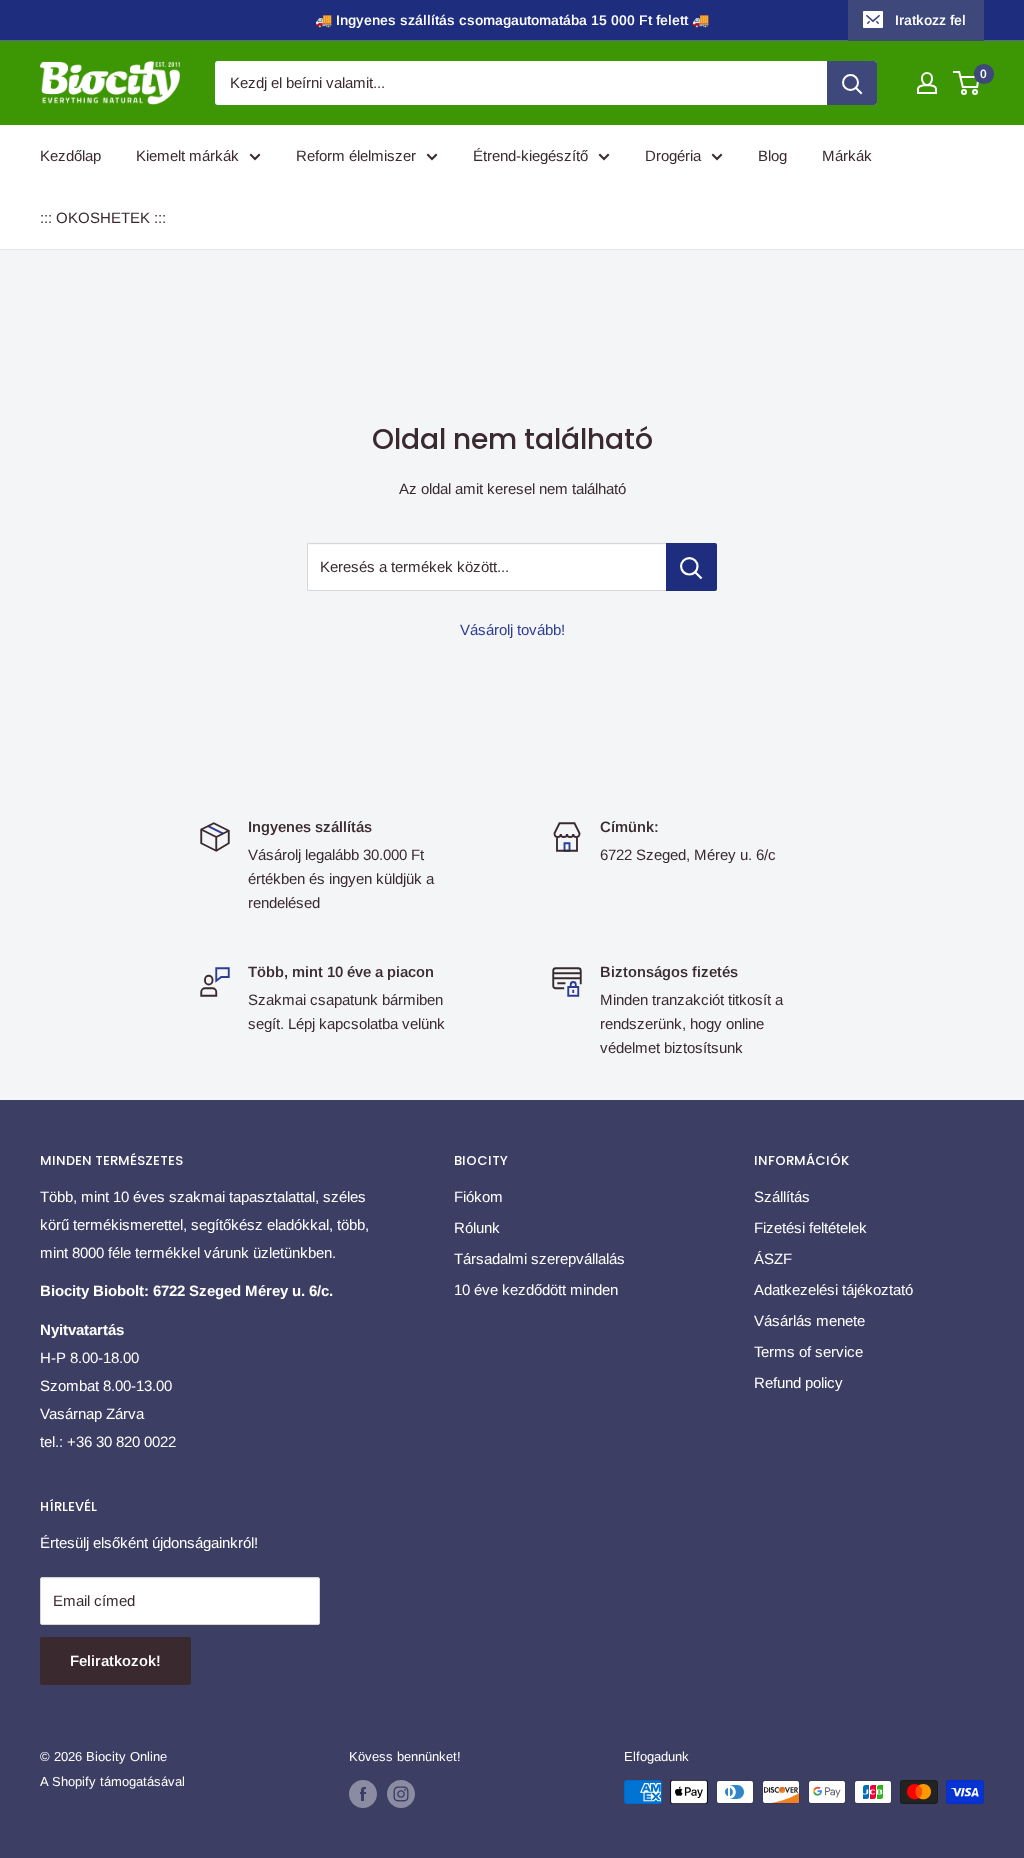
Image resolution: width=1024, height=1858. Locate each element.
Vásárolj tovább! (512, 629)
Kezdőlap (70, 155)
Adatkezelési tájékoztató (833, 1289)
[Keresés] (852, 83)
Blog (772, 155)
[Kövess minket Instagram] (401, 1794)
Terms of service (808, 1351)
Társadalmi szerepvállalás (539, 1258)
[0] (967, 83)
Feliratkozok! (115, 1660)
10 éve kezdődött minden (536, 1289)
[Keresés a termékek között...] (691, 567)
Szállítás (782, 1196)
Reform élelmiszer (356, 155)
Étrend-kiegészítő (530, 155)
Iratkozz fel (930, 20)
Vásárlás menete (809, 1320)
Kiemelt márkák (187, 155)
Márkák (847, 155)
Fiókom (478, 1196)
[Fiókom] (927, 83)
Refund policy (798, 1382)
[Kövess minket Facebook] (363, 1794)
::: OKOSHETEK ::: (103, 217)
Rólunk (477, 1227)
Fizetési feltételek (810, 1227)
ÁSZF (773, 1258)
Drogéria (673, 155)
